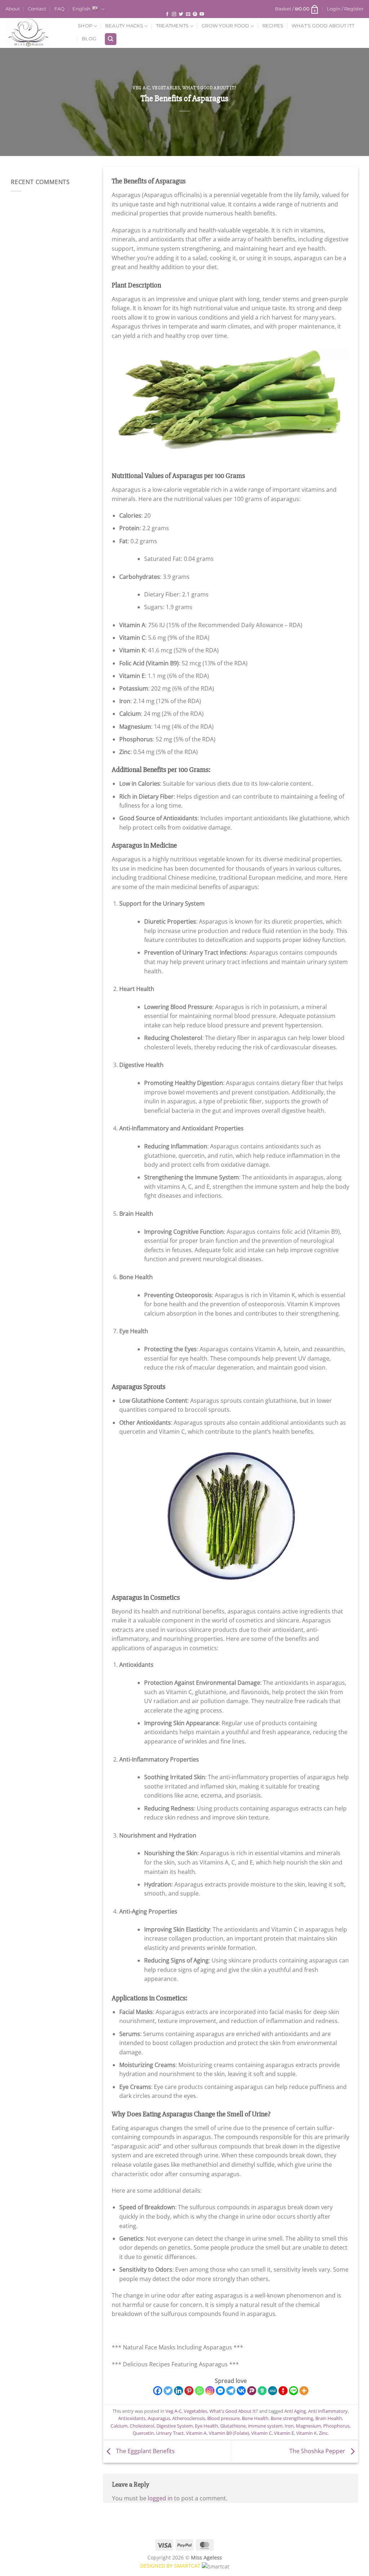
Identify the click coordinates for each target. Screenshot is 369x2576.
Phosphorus (336, 2426)
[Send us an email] (188, 15)
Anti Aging (295, 2411)
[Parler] (252, 2391)
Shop (85, 26)
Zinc (323, 2433)
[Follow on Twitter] (181, 15)
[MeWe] (273, 2391)
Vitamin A (196, 2433)
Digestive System (175, 2426)
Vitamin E (284, 2433)
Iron (289, 2426)
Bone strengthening (292, 2418)
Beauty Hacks (124, 26)
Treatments (172, 26)
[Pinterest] (189, 2391)
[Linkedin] (179, 2391)
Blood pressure (223, 2418)
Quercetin (143, 2433)
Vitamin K (306, 2433)
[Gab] (262, 2391)
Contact (37, 9)
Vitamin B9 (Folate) (229, 2433)
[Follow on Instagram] (174, 15)
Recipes (273, 26)
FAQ (59, 9)
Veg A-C (141, 88)
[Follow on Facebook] (167, 15)
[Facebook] (158, 2391)
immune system (265, 2426)
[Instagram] (210, 2391)
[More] (304, 2391)
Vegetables (166, 88)
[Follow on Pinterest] (195, 15)
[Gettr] (283, 2391)
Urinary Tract (170, 2433)
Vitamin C (261, 2433)
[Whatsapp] (199, 2391)
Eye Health (206, 2426)
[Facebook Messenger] (220, 2391)
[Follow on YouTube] (202, 15)
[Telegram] (231, 2391)
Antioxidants (132, 2418)
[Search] (111, 39)
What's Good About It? (210, 88)
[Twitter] (168, 2391)
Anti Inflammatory (328, 2411)
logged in (160, 2498)
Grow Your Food (225, 26)
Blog (89, 39)
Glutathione (233, 2426)
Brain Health (329, 2418)
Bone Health (255, 2418)
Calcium (119, 2426)
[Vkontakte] (241, 2391)
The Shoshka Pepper (318, 2451)
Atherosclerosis (189, 2418)
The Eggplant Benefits (145, 2451)
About (13, 9)
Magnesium (308, 2426)
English (81, 9)
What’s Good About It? (323, 26)
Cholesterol (142, 2426)
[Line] (294, 2391)
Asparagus (159, 2418)
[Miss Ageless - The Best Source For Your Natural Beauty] (36, 33)
